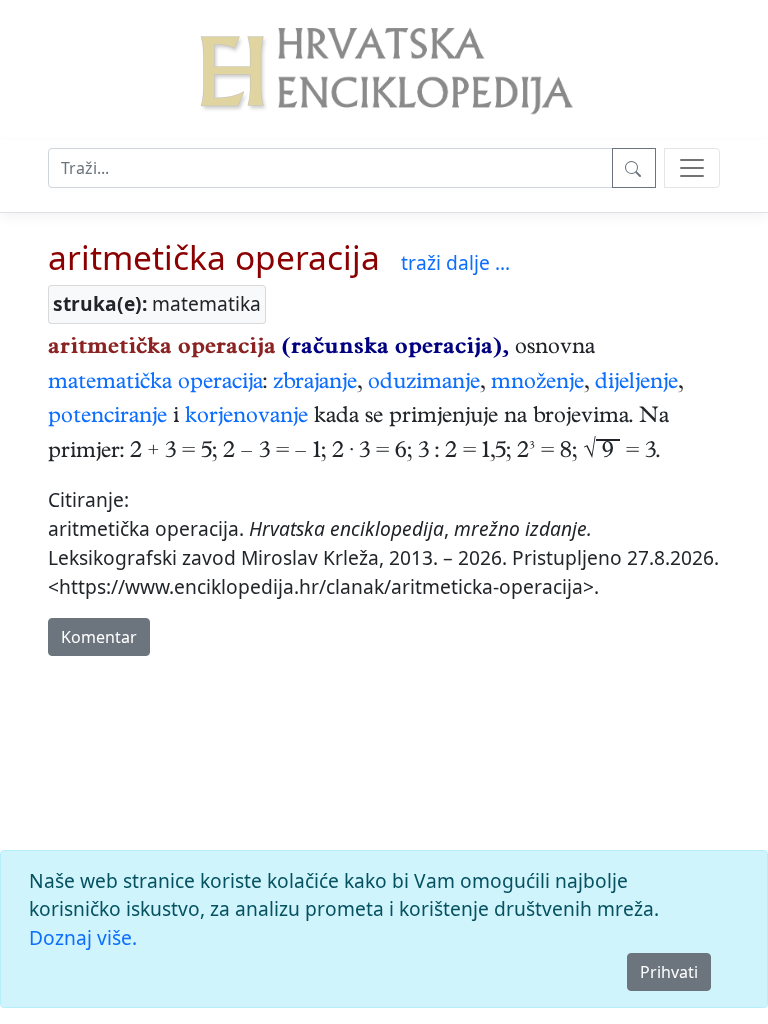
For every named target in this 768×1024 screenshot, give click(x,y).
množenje (537, 384)
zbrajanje (315, 384)
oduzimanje (424, 384)
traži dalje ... (455, 262)
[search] (692, 168)
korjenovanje (246, 418)
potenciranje (107, 418)
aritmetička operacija (214, 257)
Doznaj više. (83, 937)
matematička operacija (155, 384)
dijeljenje (636, 384)
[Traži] (634, 168)
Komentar (99, 637)
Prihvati (669, 972)
